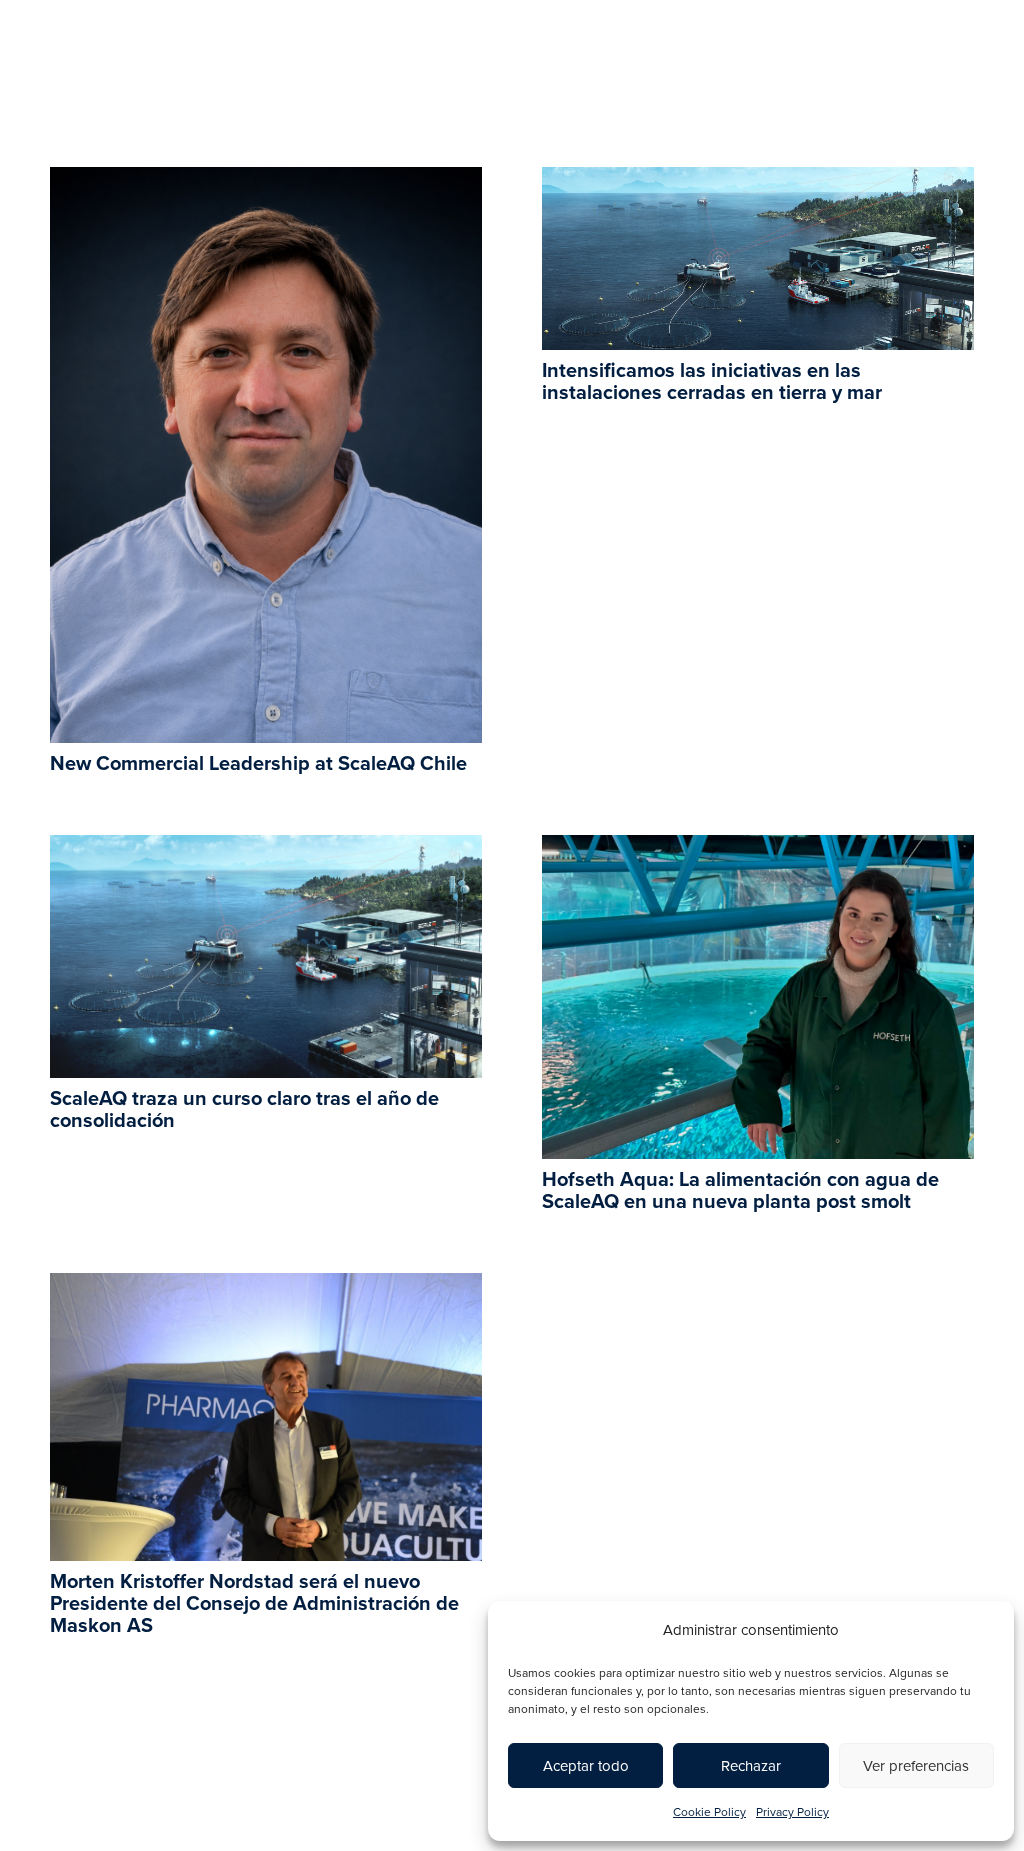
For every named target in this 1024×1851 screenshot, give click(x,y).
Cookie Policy (709, 1812)
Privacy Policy (792, 1812)
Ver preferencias (916, 1766)
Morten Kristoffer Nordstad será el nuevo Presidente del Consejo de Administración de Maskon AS (254, 1604)
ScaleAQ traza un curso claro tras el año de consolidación (244, 1110)
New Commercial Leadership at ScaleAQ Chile (258, 764)
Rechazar (751, 1766)
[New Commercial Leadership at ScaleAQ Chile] (266, 181)
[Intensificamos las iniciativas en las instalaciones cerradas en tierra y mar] (758, 181)
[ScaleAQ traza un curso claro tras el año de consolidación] (266, 849)
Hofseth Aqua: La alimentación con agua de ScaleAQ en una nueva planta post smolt (740, 1191)
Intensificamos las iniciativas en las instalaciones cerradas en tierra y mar (712, 382)
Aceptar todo (586, 1766)
